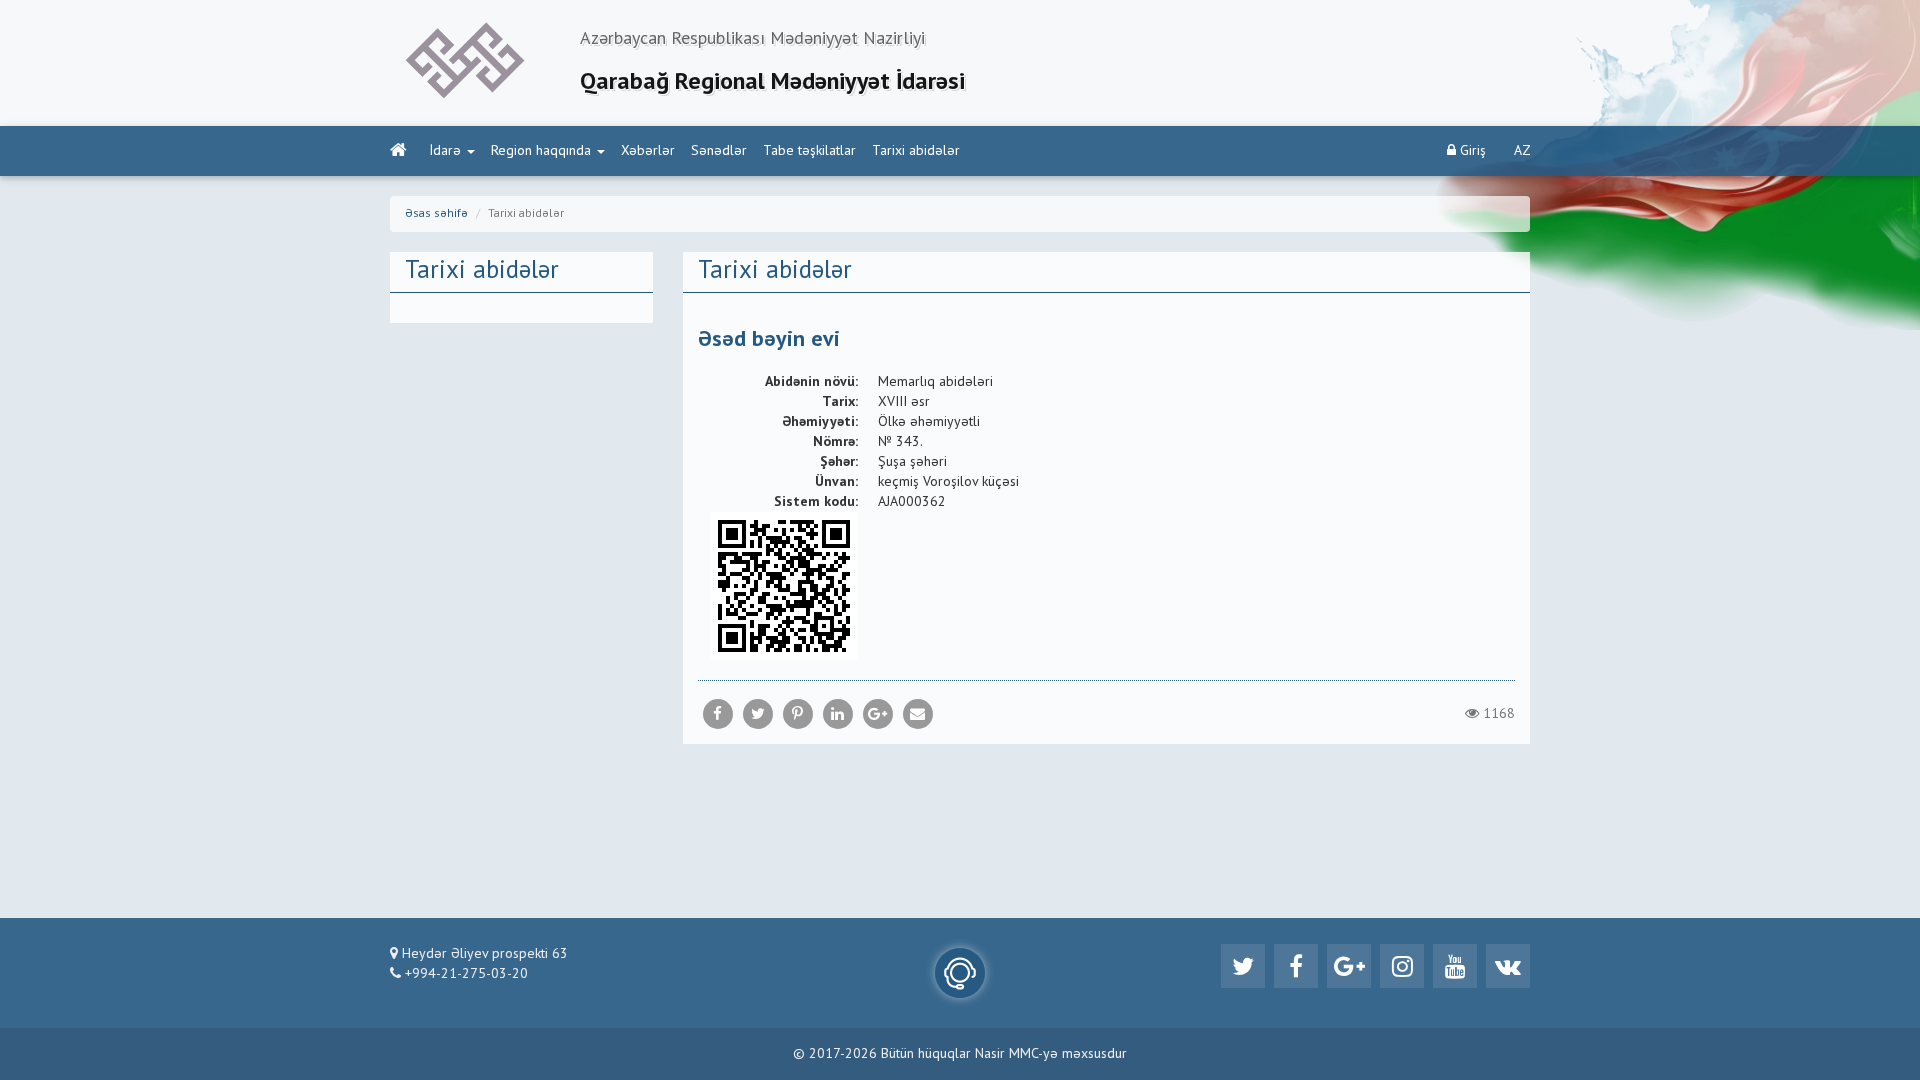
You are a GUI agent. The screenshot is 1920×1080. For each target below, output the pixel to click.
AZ (1522, 151)
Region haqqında (541, 151)
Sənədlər (719, 151)
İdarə (445, 151)
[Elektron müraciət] (960, 973)
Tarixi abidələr (916, 151)
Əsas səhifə (436, 214)
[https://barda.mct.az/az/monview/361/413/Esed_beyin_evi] (918, 714)
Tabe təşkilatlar (809, 151)
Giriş (1471, 151)
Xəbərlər (648, 151)
